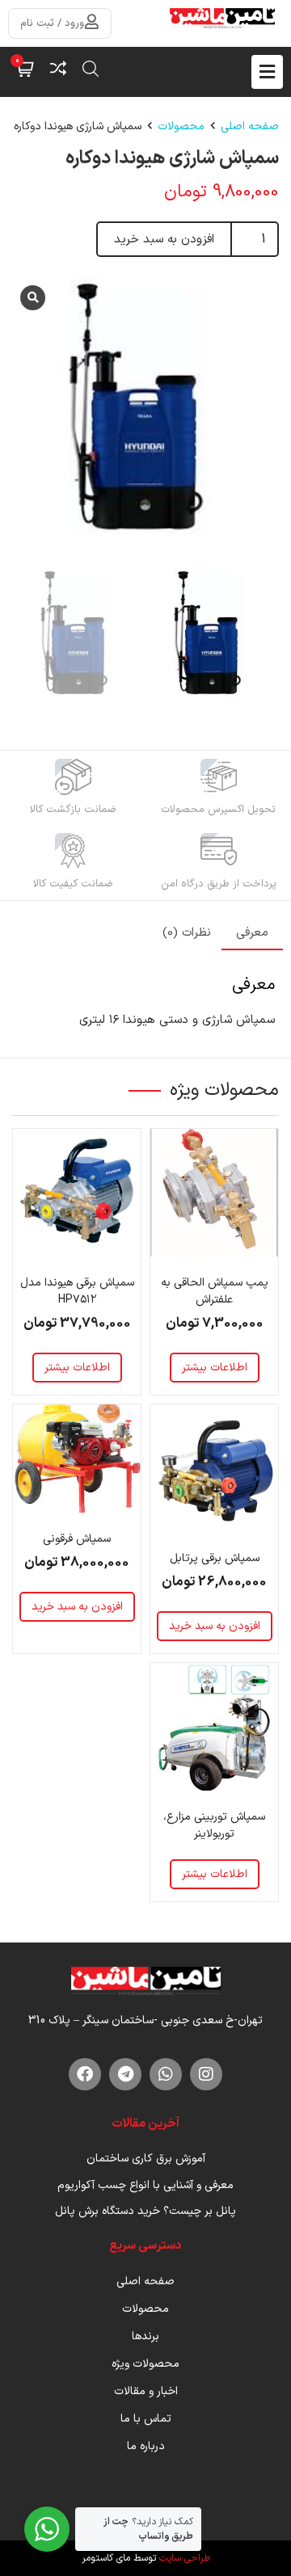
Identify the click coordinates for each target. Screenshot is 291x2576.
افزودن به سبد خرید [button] (215, 1626)
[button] (91, 69)
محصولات (181, 126)
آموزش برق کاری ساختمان (146, 2159)
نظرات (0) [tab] (187, 933)
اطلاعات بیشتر (215, 1368)
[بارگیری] (145, 410)
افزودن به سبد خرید (164, 240)
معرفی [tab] (252, 933)
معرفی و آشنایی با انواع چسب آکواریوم (145, 2185)
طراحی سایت (185, 2558)
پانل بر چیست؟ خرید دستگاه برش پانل (145, 2211)
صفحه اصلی (250, 126)
